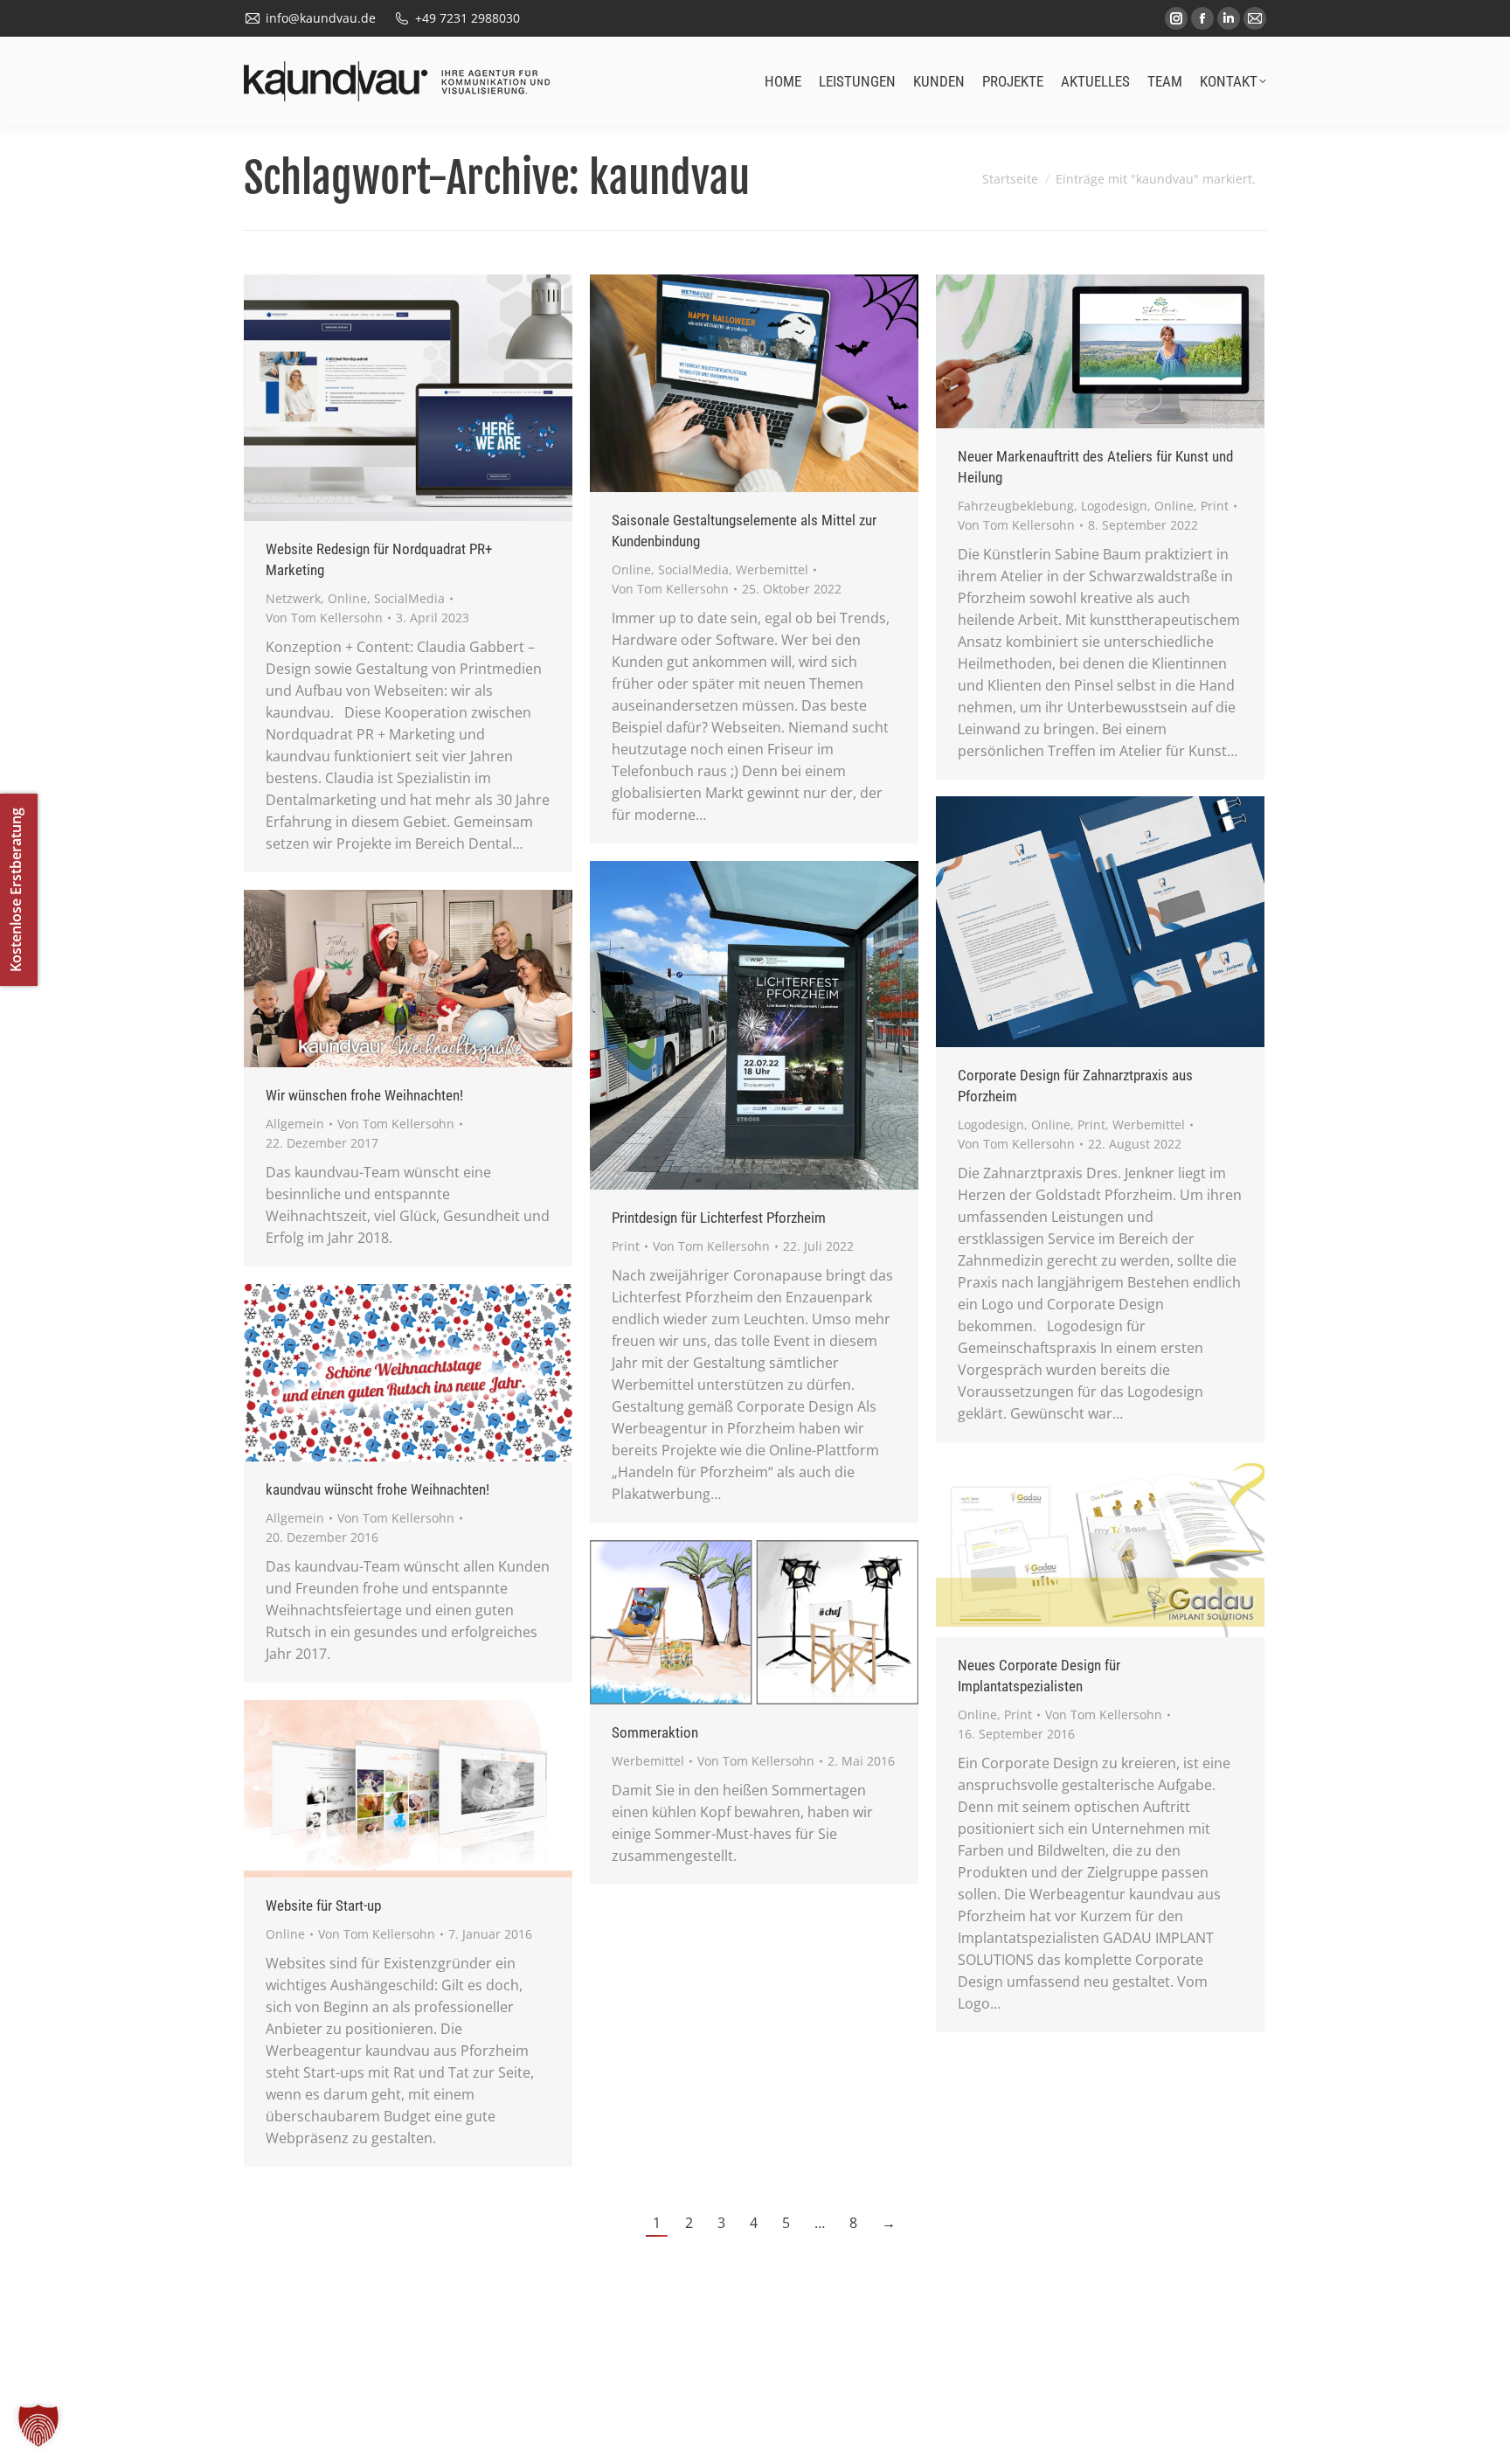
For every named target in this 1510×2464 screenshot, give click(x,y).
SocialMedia (409, 598)
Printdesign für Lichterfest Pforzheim (719, 1218)
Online (347, 598)
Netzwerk (293, 598)
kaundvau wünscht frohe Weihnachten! (377, 1489)
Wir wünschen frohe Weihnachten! (364, 1095)
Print (1215, 506)
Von (324, 618)
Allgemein (295, 1124)
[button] (38, 2426)
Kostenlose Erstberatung (16, 890)
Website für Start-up (323, 1905)
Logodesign (1114, 506)
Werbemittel (772, 569)
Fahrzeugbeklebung (1016, 506)
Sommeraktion (655, 1732)
